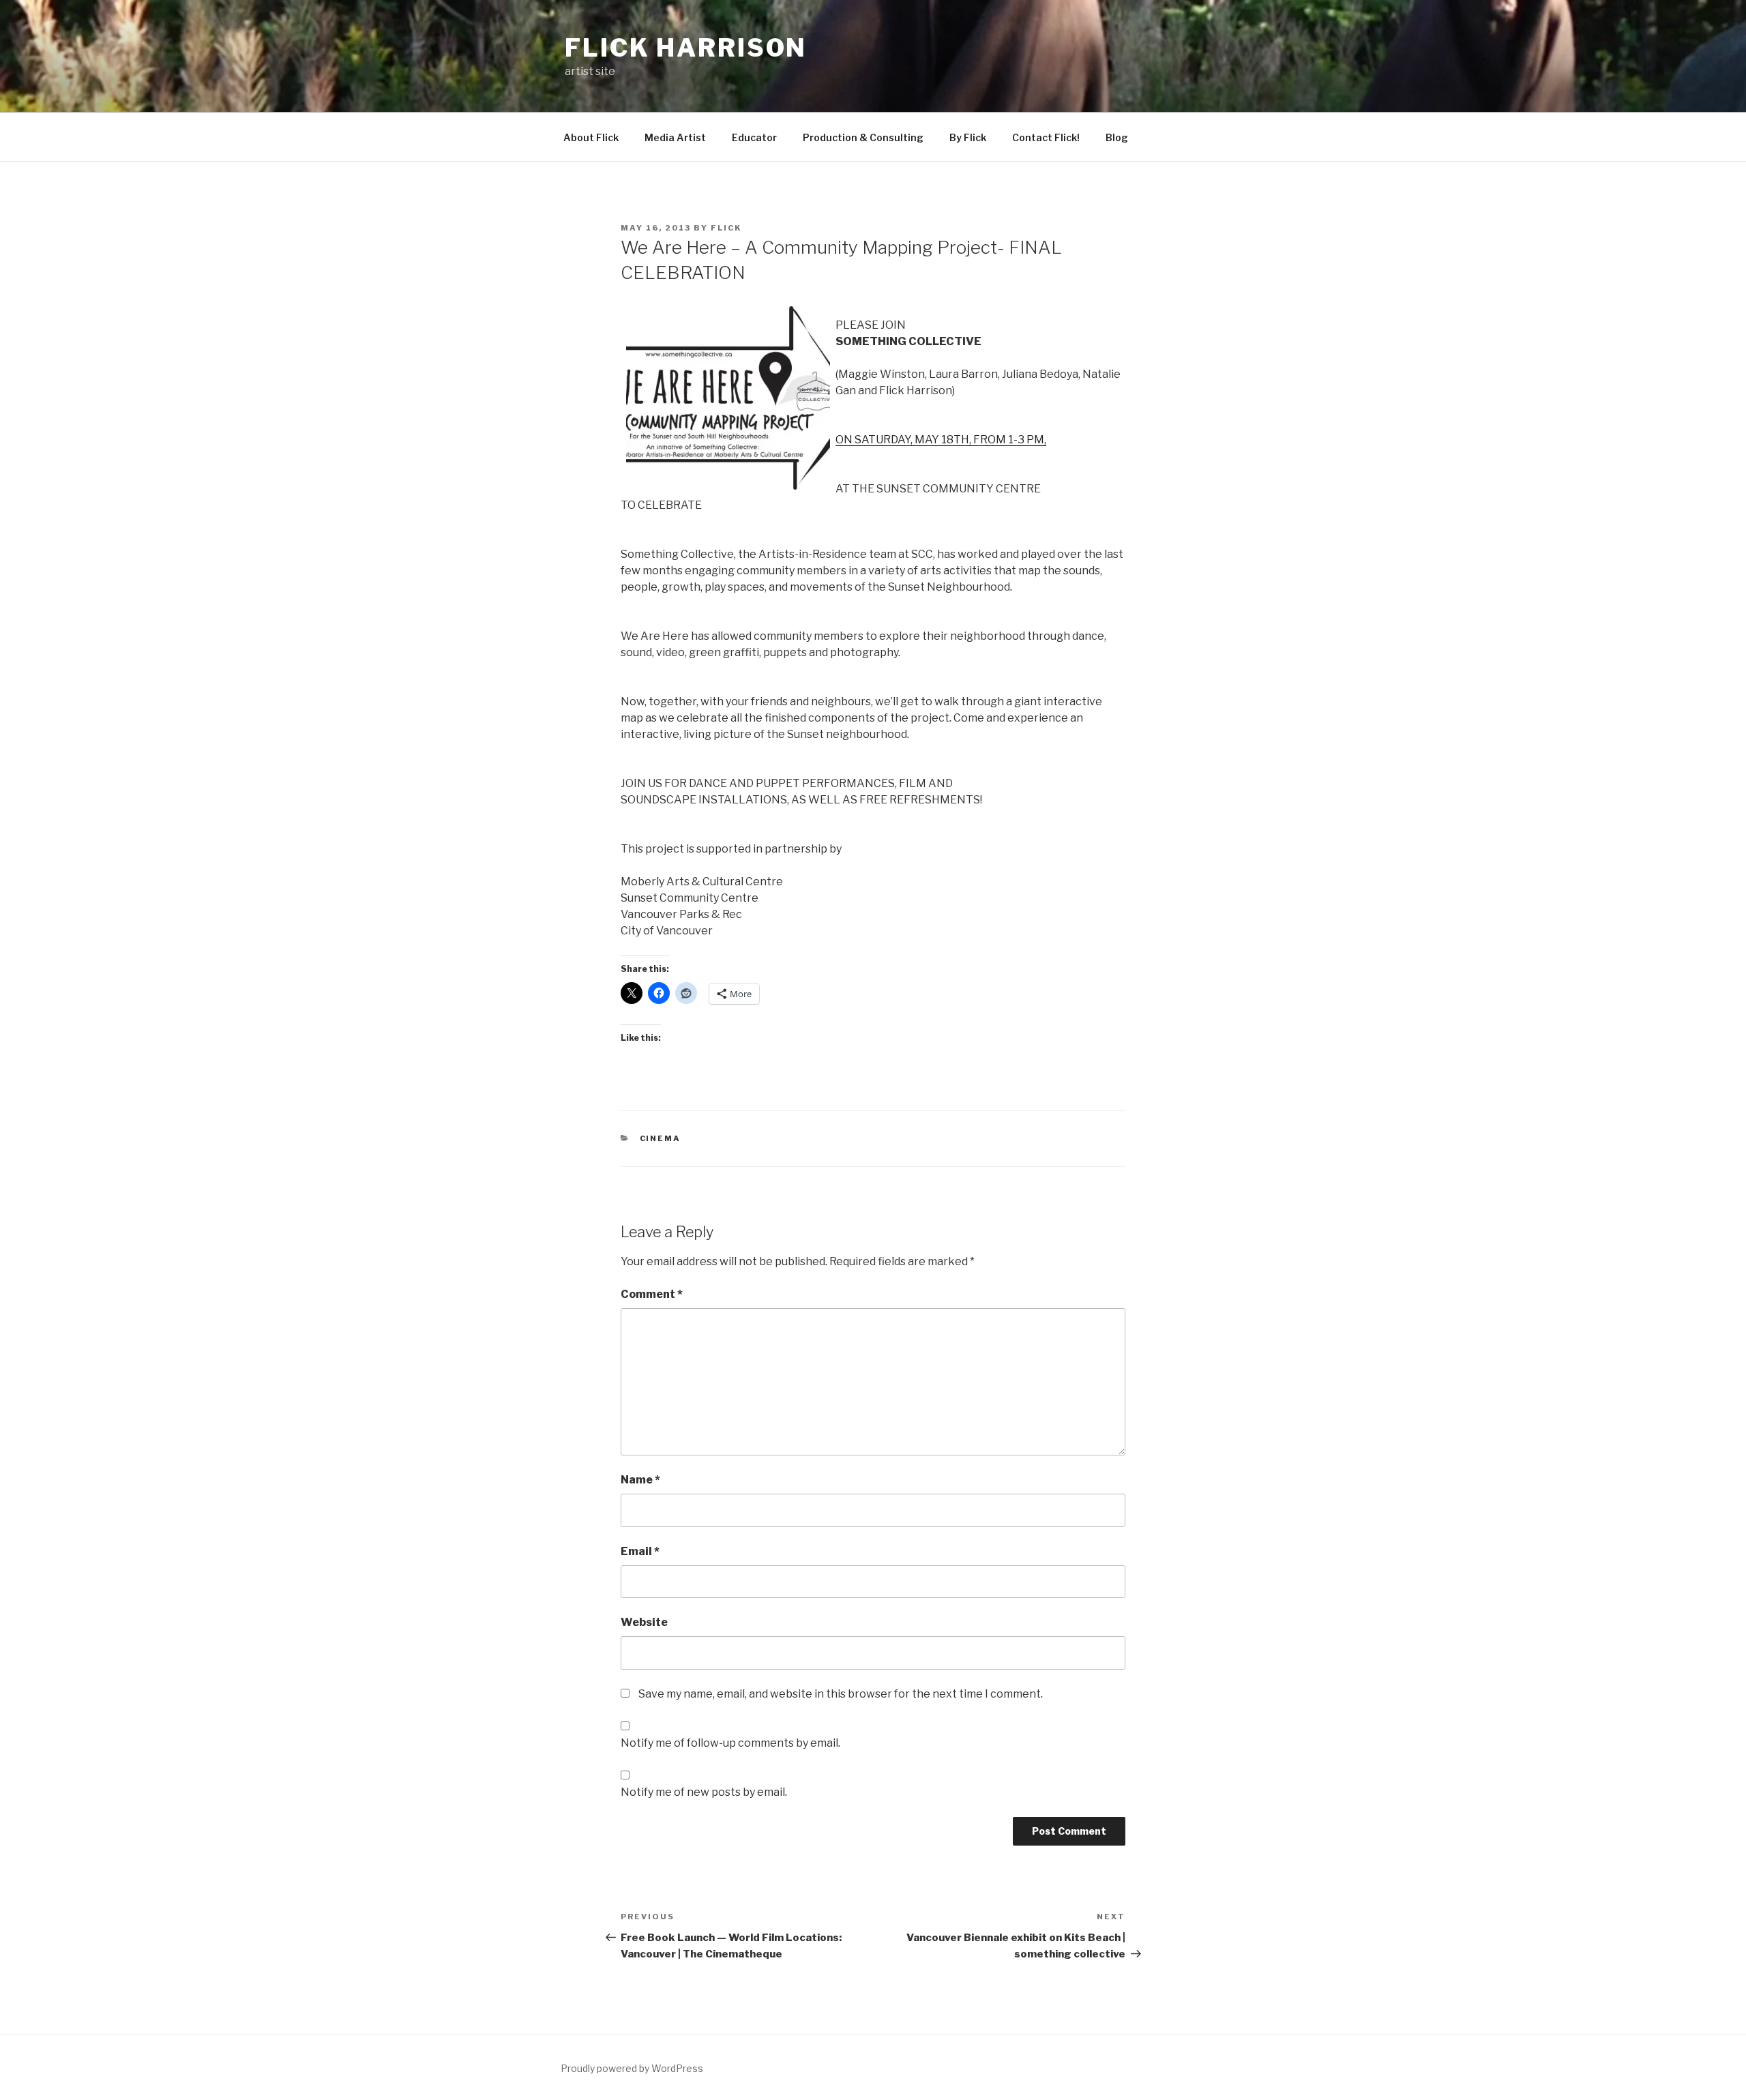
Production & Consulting (863, 137)
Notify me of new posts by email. (704, 1792)
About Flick (591, 137)
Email (640, 1551)
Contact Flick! (1046, 137)
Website (644, 1622)
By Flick (968, 137)
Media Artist (675, 137)
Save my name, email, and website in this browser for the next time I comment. (841, 1694)
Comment (652, 1294)
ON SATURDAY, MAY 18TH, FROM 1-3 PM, (941, 440)
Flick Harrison (686, 48)
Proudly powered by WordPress (632, 2068)
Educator (754, 137)
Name (640, 1480)
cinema (661, 1138)
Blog (1117, 137)
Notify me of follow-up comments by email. (730, 1743)
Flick (726, 228)
